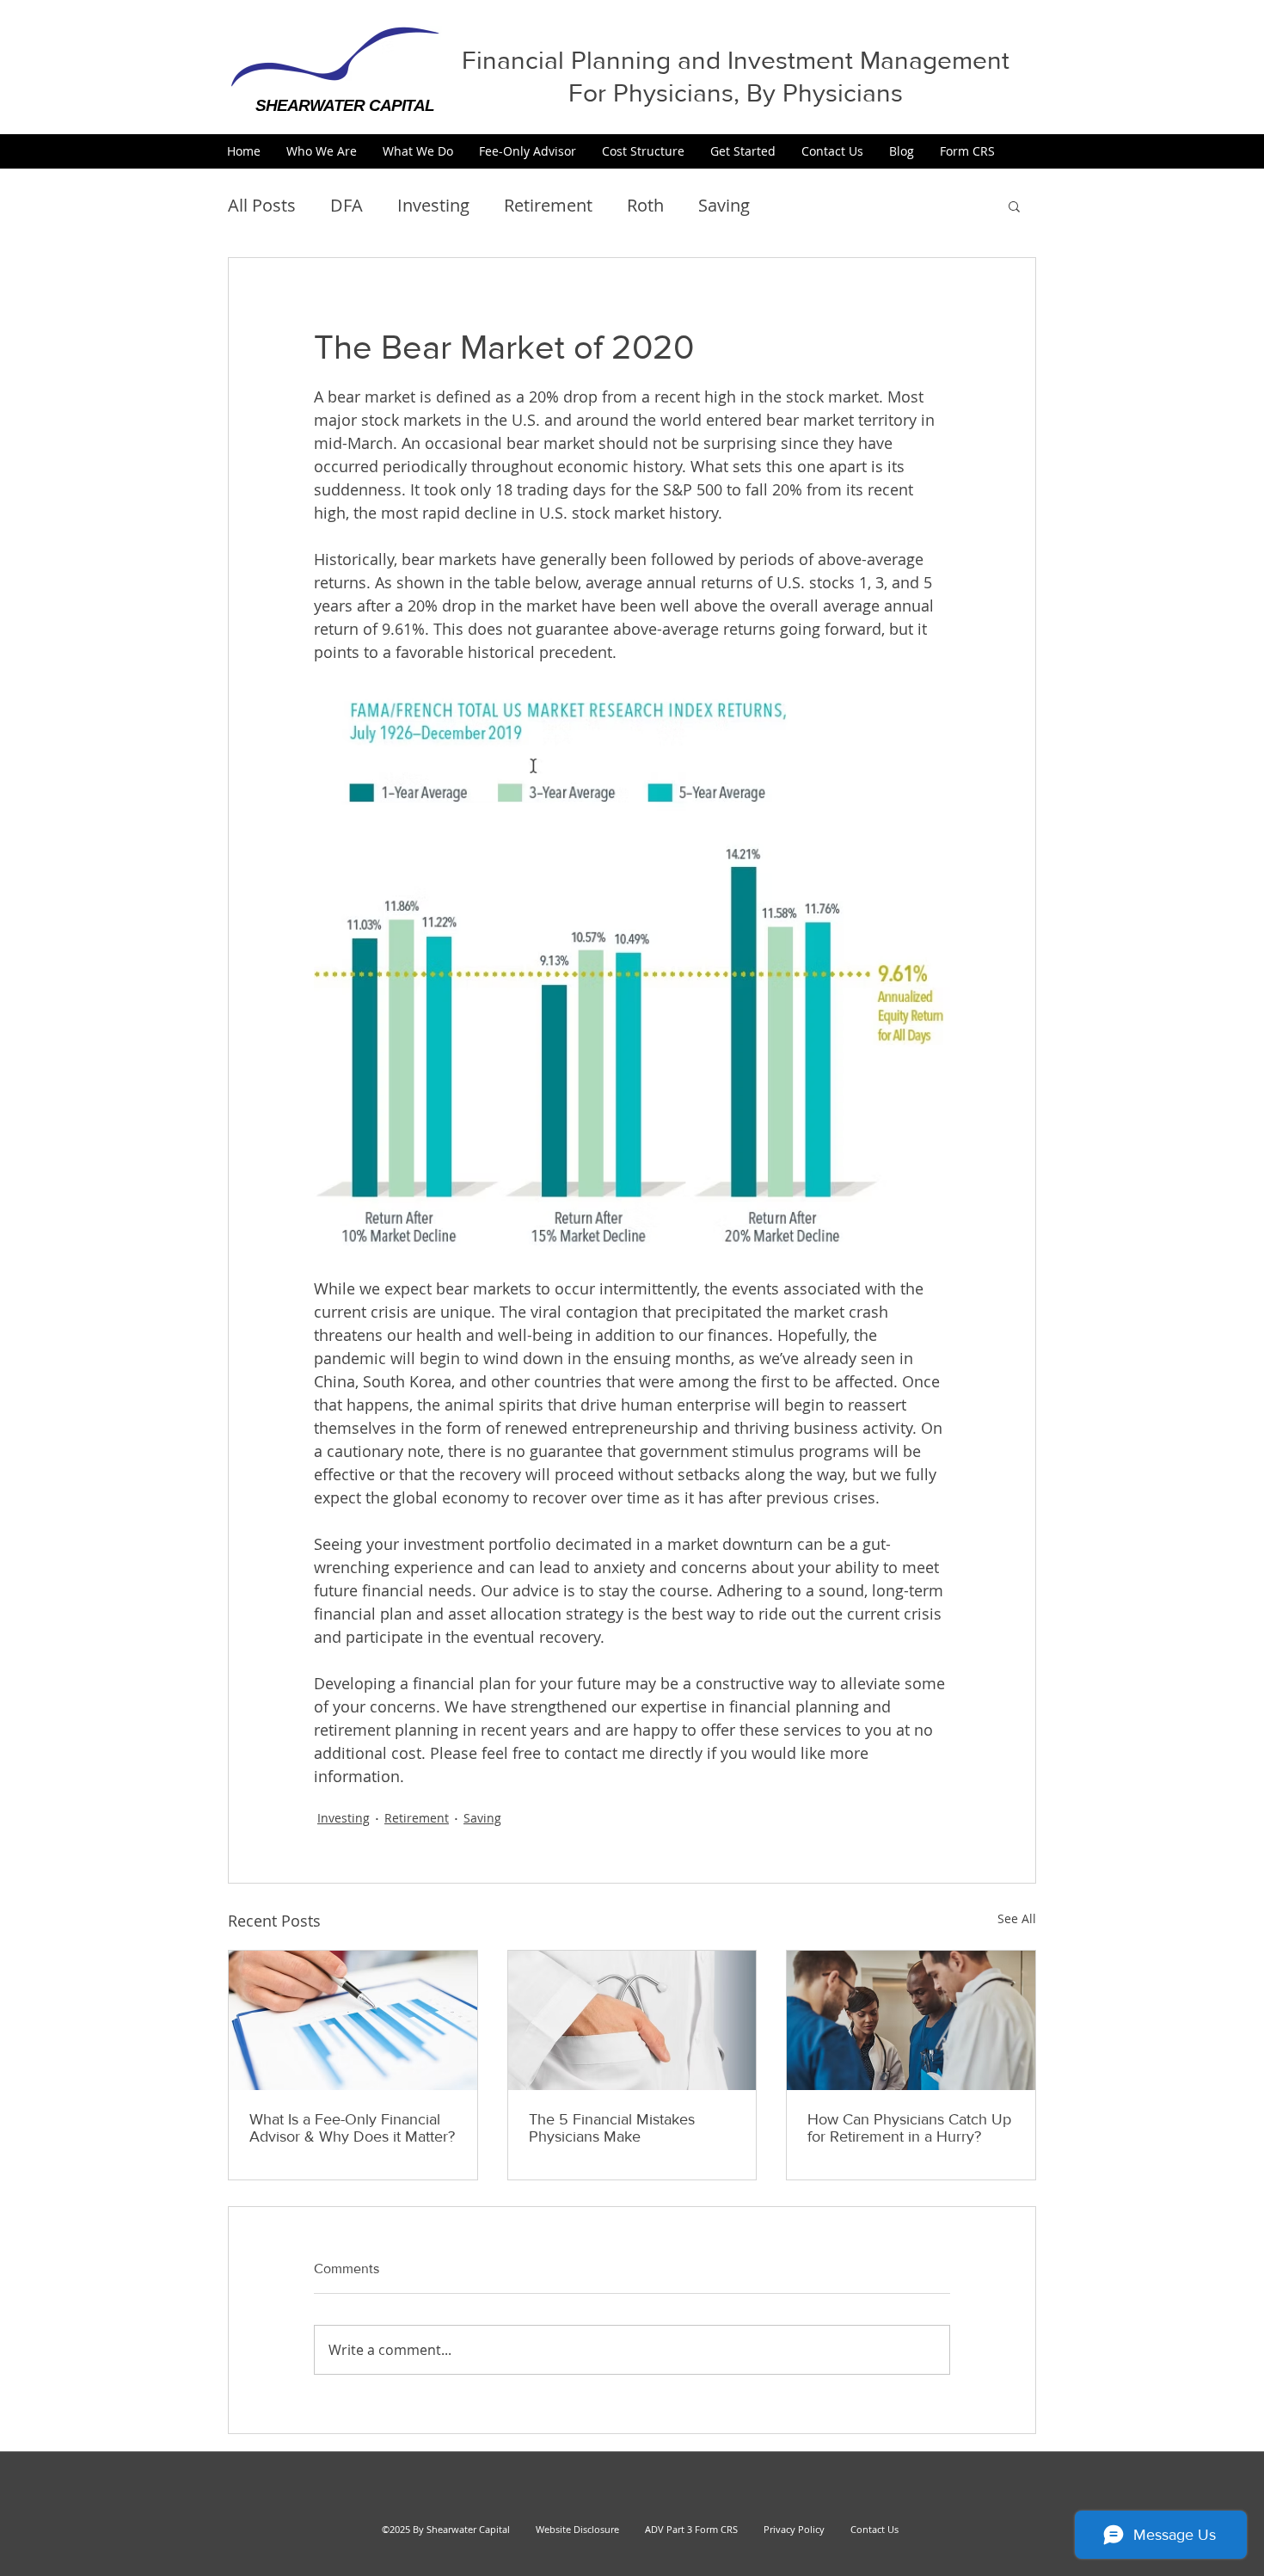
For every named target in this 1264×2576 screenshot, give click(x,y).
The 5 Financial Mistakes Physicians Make (612, 2128)
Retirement (548, 205)
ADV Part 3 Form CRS (691, 2529)
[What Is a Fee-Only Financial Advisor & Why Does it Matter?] (353, 2020)
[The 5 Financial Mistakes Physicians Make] (632, 2020)
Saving (724, 205)
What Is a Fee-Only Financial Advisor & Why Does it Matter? (352, 2128)
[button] (322, 151)
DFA (347, 205)
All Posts (262, 205)
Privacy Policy (786, 2529)
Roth (645, 205)
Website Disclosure (577, 2529)
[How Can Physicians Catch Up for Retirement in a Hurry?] (911, 2020)
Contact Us (874, 2529)
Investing (433, 205)
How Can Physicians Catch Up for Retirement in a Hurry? (909, 2128)
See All (1017, 1918)
